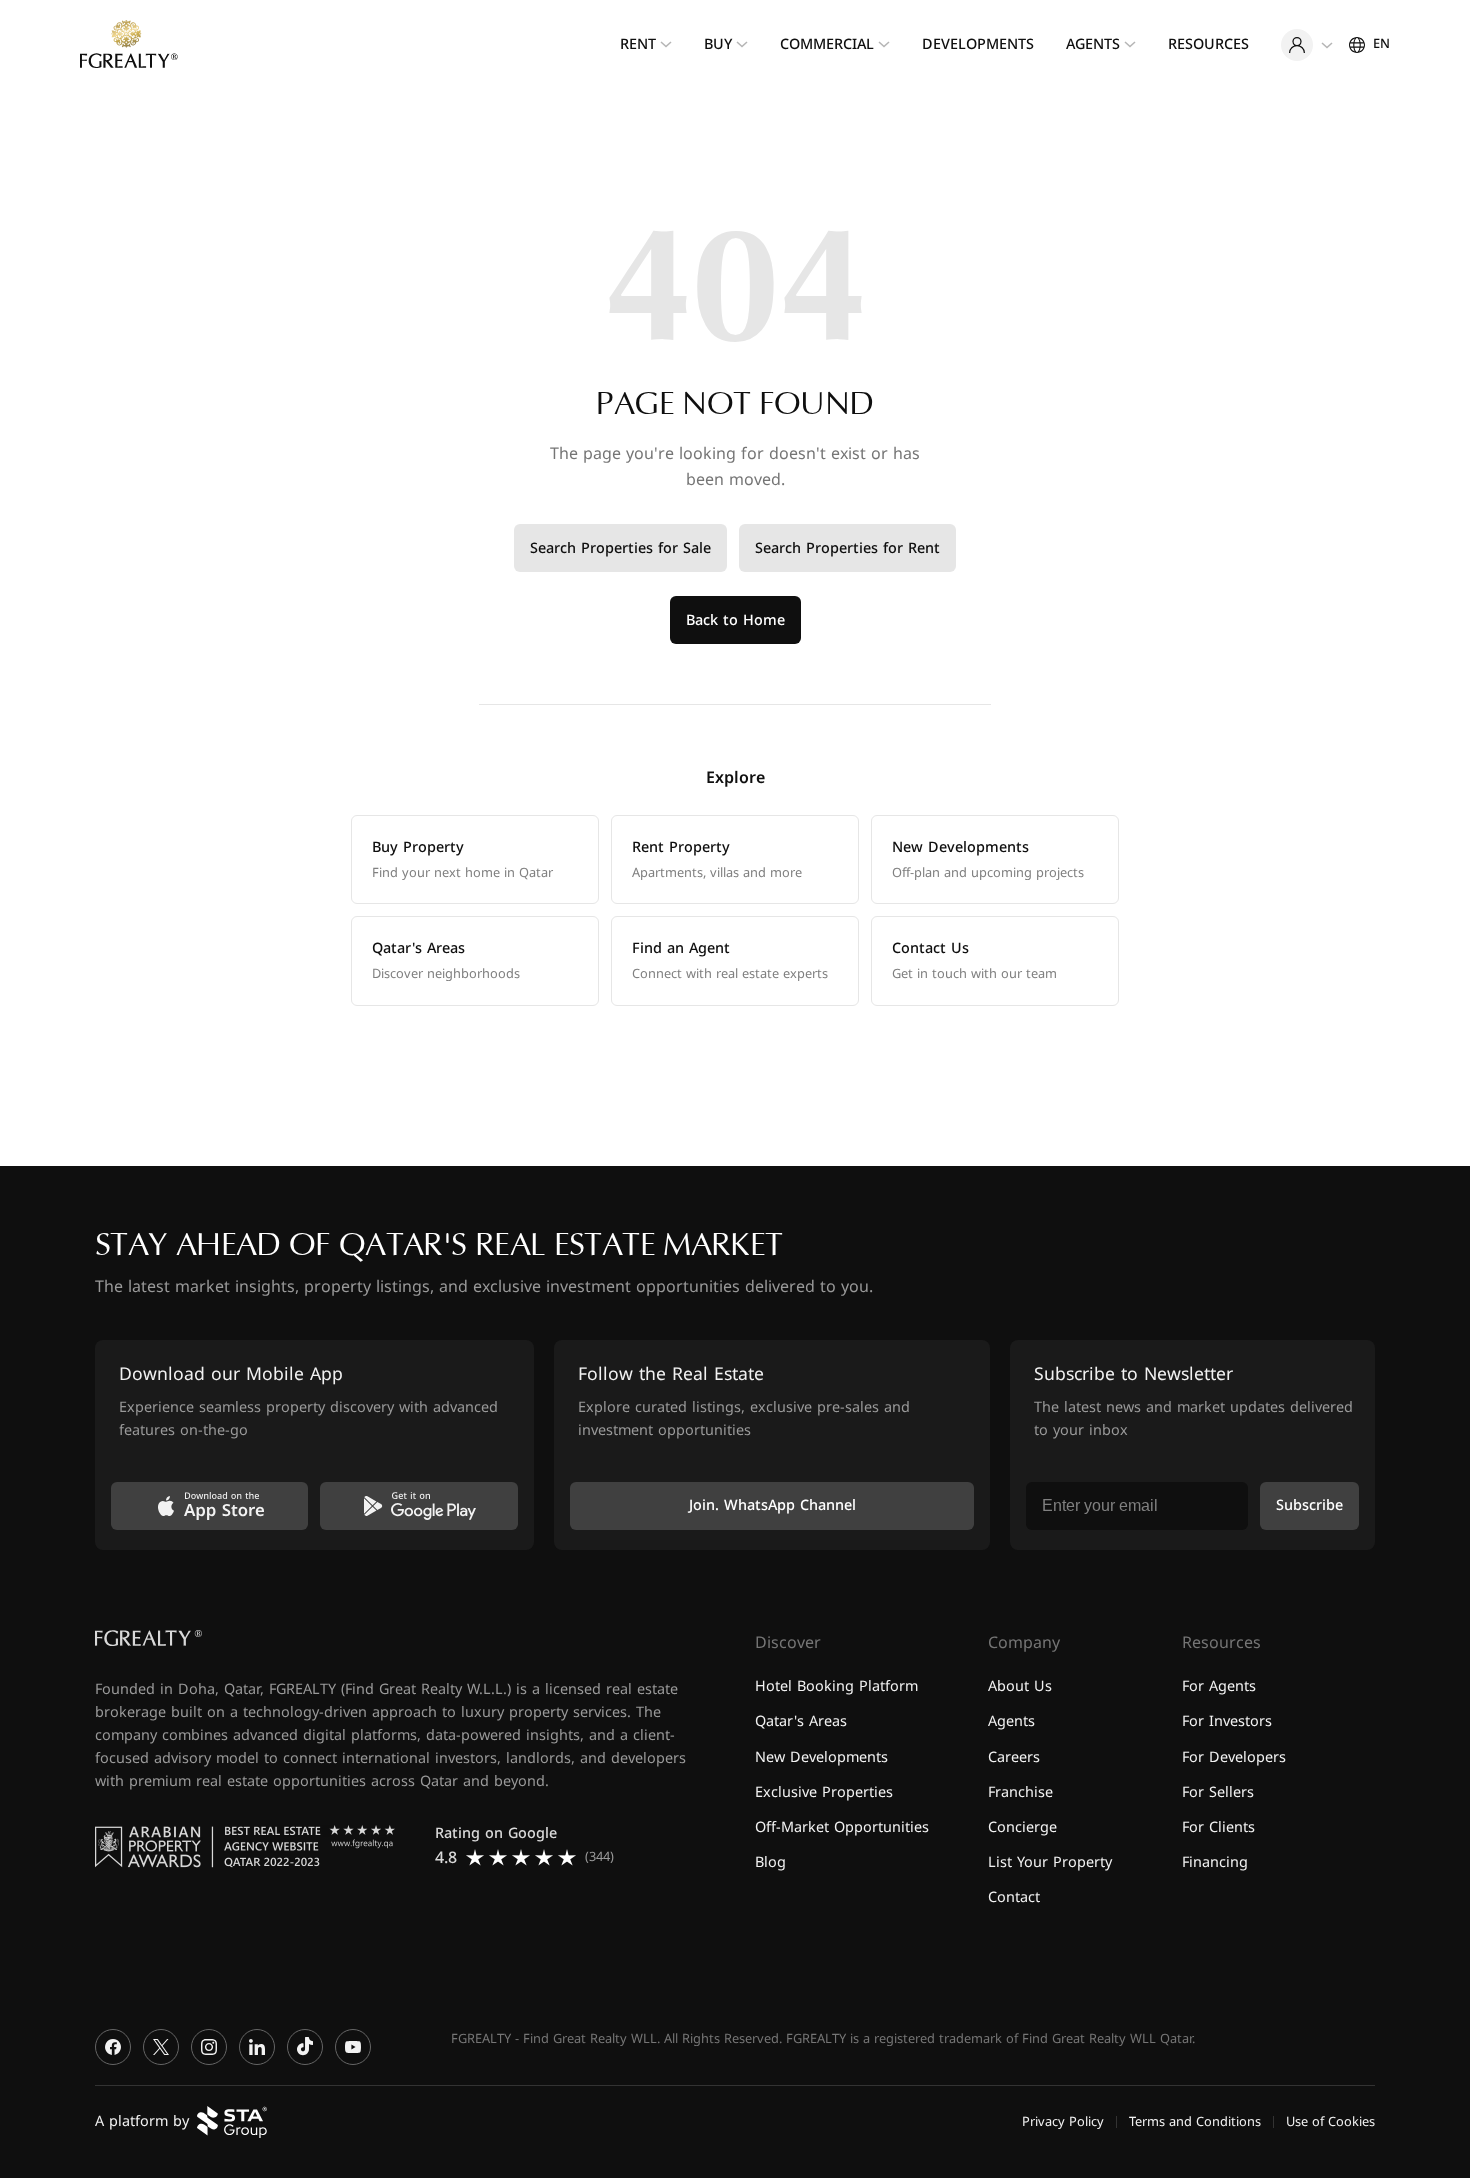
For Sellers (1218, 1791)
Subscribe (1309, 1505)
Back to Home (735, 620)
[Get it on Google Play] (418, 1506)
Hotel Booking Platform (836, 1686)
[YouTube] (353, 2047)
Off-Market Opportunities (842, 1826)
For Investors (1227, 1721)
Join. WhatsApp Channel (772, 1505)
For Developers (1234, 1756)
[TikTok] (305, 2047)
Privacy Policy (1063, 2121)
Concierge (1022, 1826)
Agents (1011, 1721)
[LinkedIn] (257, 2047)
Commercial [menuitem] (827, 44)
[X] (161, 2047)
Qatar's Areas (801, 1721)
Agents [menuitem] (1093, 44)
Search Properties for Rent (847, 548)
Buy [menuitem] (718, 44)
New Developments (821, 1756)
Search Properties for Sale (620, 548)
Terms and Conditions (1195, 2121)
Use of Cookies (1330, 2121)
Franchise (1020, 1791)
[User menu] (1307, 45)
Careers (1014, 1756)
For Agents (1219, 1686)
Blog (770, 1861)
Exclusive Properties (824, 1791)
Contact (1014, 1897)
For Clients (1218, 1826)
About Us (1020, 1686)
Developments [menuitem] (978, 44)
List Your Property (1050, 1861)
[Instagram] (209, 2047)
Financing (1215, 1861)
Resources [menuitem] (1208, 44)
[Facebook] (113, 2047)
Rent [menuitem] (638, 44)
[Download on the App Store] (209, 1506)
